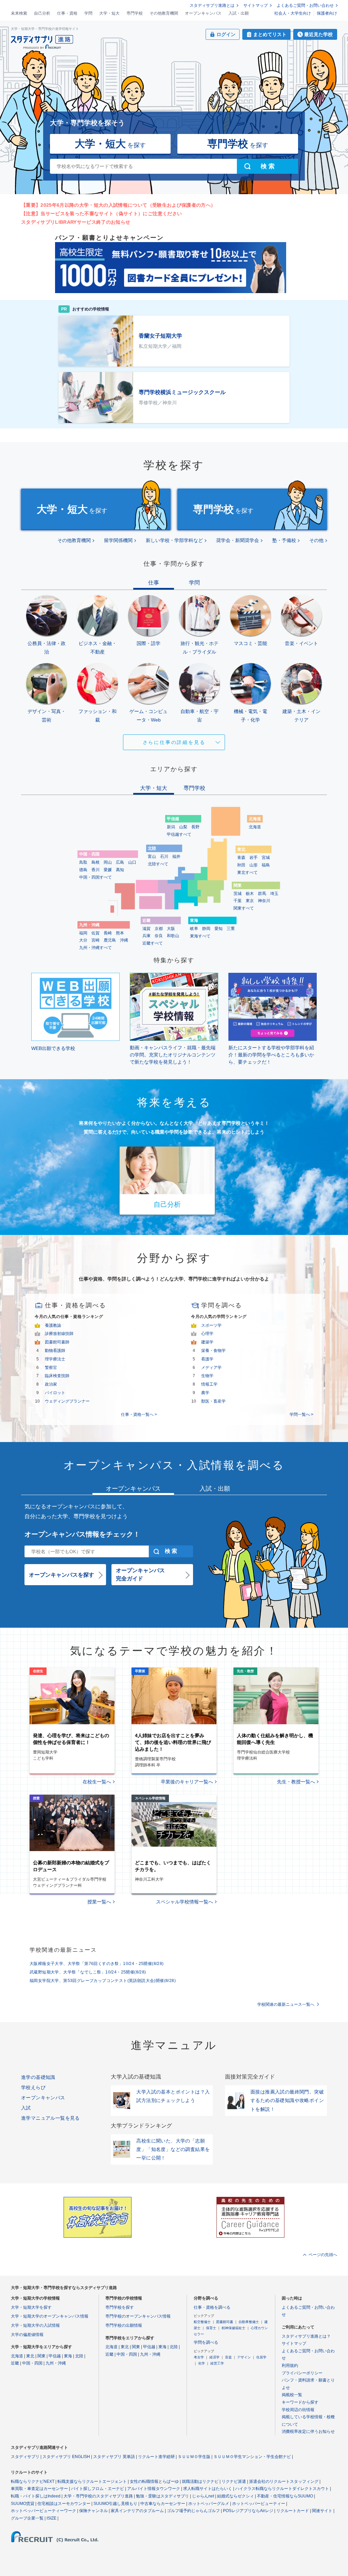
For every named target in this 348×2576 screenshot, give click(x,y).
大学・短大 (109, 13)
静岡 (206, 929)
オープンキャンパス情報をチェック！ (82, 1534)
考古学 (199, 2357)
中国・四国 (32, 2363)
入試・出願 (239, 13)
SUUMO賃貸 (23, 2504)
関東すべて (244, 908)
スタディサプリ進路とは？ (306, 2336)
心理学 (207, 1334)
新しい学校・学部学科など (174, 540)
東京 (250, 901)
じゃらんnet (203, 2496)
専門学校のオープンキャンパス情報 (138, 2316)
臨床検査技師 (57, 1376)
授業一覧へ (99, 1902)
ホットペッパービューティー (259, 2504)
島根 (95, 862)
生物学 (207, 1376)
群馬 (262, 894)
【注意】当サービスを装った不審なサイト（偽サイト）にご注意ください (101, 214)
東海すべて (200, 936)
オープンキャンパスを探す (62, 1575)
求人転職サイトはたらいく (208, 2489)
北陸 (79, 2356)
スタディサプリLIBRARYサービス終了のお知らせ (76, 222)
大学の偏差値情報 (27, 2335)
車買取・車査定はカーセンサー (39, 2489)
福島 (266, 865)
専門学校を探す (120, 2307)
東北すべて (247, 872)
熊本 (120, 933)
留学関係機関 (118, 540)
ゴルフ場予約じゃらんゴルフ (193, 2511)
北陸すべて (158, 864)
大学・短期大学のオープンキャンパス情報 (50, 2316)
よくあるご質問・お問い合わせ (305, 5)
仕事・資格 (67, 13)
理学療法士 (55, 1359)
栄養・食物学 (213, 1351)
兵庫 (146, 936)
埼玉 (274, 894)
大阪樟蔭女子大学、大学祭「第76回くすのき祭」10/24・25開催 (97, 1964)
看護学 (207, 1359)
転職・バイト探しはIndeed (36, 2496)
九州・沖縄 (56, 2363)
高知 (120, 870)
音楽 (228, 2357)
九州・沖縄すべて (95, 948)
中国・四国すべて (95, 877)
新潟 (171, 827)
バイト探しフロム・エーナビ (98, 2489)
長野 (195, 827)
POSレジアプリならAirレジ (248, 2511)
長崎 (108, 933)
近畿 (15, 2363)
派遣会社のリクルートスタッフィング (284, 2481)
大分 (83, 940)
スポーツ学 (211, 1325)
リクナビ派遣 (234, 2481)
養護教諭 (53, 1325)
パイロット (55, 1393)
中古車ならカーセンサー (163, 2504)
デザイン (244, 2357)
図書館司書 (225, 2322)
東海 (68, 2356)
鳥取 (83, 862)
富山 (152, 857)
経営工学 (217, 2363)
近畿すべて (153, 943)
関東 (41, 2356)
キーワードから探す (300, 2402)
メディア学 (211, 1368)
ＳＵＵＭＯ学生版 (194, 2457)
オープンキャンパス (203, 13)
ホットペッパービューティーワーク (43, 2511)
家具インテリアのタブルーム (137, 2511)
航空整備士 (202, 2322)
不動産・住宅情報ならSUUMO (285, 2496)
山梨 (183, 827)
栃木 (250, 894)
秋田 (241, 865)
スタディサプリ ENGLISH (66, 2457)
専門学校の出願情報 (124, 2325)
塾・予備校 (284, 540)
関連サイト (322, 2511)
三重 (231, 929)
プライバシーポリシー (302, 2373)
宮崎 (95, 940)
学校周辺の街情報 (298, 2410)
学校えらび (33, 2087)
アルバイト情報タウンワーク (154, 2489)
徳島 (83, 870)
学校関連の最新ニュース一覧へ (286, 2004)
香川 (95, 870)
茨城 (238, 894)
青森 (241, 858)
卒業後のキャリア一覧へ (187, 1782)
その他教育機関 (164, 13)
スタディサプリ (25, 2457)
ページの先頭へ (323, 2255)
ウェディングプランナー (67, 1401)
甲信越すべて (179, 834)
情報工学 (209, 1384)
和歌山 (173, 936)
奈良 (159, 936)
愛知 (219, 929)
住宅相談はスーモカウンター (64, 2504)
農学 (205, 1393)
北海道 (255, 827)
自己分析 (42, 13)
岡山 (108, 862)
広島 (120, 862)
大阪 (171, 929)
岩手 (254, 858)
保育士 (211, 2328)
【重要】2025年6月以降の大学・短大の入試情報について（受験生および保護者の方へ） (118, 205)
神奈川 (264, 901)
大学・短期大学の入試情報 (35, 2325)
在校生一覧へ (97, 1782)
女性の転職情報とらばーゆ (154, 2481)
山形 (254, 865)
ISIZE (51, 2518)
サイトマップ (256, 5)
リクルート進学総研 (156, 2457)
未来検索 (19, 13)
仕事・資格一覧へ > (139, 1414)
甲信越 (55, 2356)
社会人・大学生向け (293, 13)
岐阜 (194, 929)
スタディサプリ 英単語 (114, 2457)
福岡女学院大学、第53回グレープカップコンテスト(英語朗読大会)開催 (103, 1981)
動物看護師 (55, 1351)
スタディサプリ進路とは (212, 5)
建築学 (207, 1342)
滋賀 (146, 929)
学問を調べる (206, 2342)
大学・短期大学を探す (31, 2307)
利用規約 (290, 2366)
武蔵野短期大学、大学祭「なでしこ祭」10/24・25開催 (88, 1972)
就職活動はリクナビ (200, 2481)
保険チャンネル (93, 2511)
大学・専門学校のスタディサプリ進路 (98, 2496)
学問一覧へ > (301, 1414)
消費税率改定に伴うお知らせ (308, 2431)
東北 (30, 2356)
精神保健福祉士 (233, 2328)
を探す (110, 144)
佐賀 (95, 933)
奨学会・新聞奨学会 (238, 540)
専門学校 (135, 13)
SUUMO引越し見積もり (115, 2504)
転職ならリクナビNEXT (33, 2481)
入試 (26, 2108)
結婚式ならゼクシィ (236, 2496)
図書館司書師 (57, 1342)
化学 (202, 2363)
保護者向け (327, 13)
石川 (164, 857)
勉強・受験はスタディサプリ (162, 2496)
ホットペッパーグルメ (209, 2504)
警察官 (51, 1368)
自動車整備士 (249, 2322)
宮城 (266, 858)
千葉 (238, 901)
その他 (316, 540)
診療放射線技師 (59, 1334)
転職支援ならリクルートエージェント (92, 2481)
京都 (159, 929)
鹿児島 (110, 940)
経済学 (214, 2357)
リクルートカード (293, 2511)
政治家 (51, 1384)
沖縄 (124, 940)
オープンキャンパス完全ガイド (140, 1574)
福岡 (83, 933)
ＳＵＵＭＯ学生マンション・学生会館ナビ (252, 2457)
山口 (132, 862)
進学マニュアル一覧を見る (50, 2118)
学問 (88, 13)
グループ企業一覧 (27, 2518)
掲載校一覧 (292, 2395)
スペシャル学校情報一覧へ (185, 1902)
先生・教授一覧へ (296, 1782)
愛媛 (108, 870)
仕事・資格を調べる (212, 2307)
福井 (176, 857)
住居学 (261, 2357)
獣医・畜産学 (213, 1401)
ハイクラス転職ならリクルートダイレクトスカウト (282, 2489)
